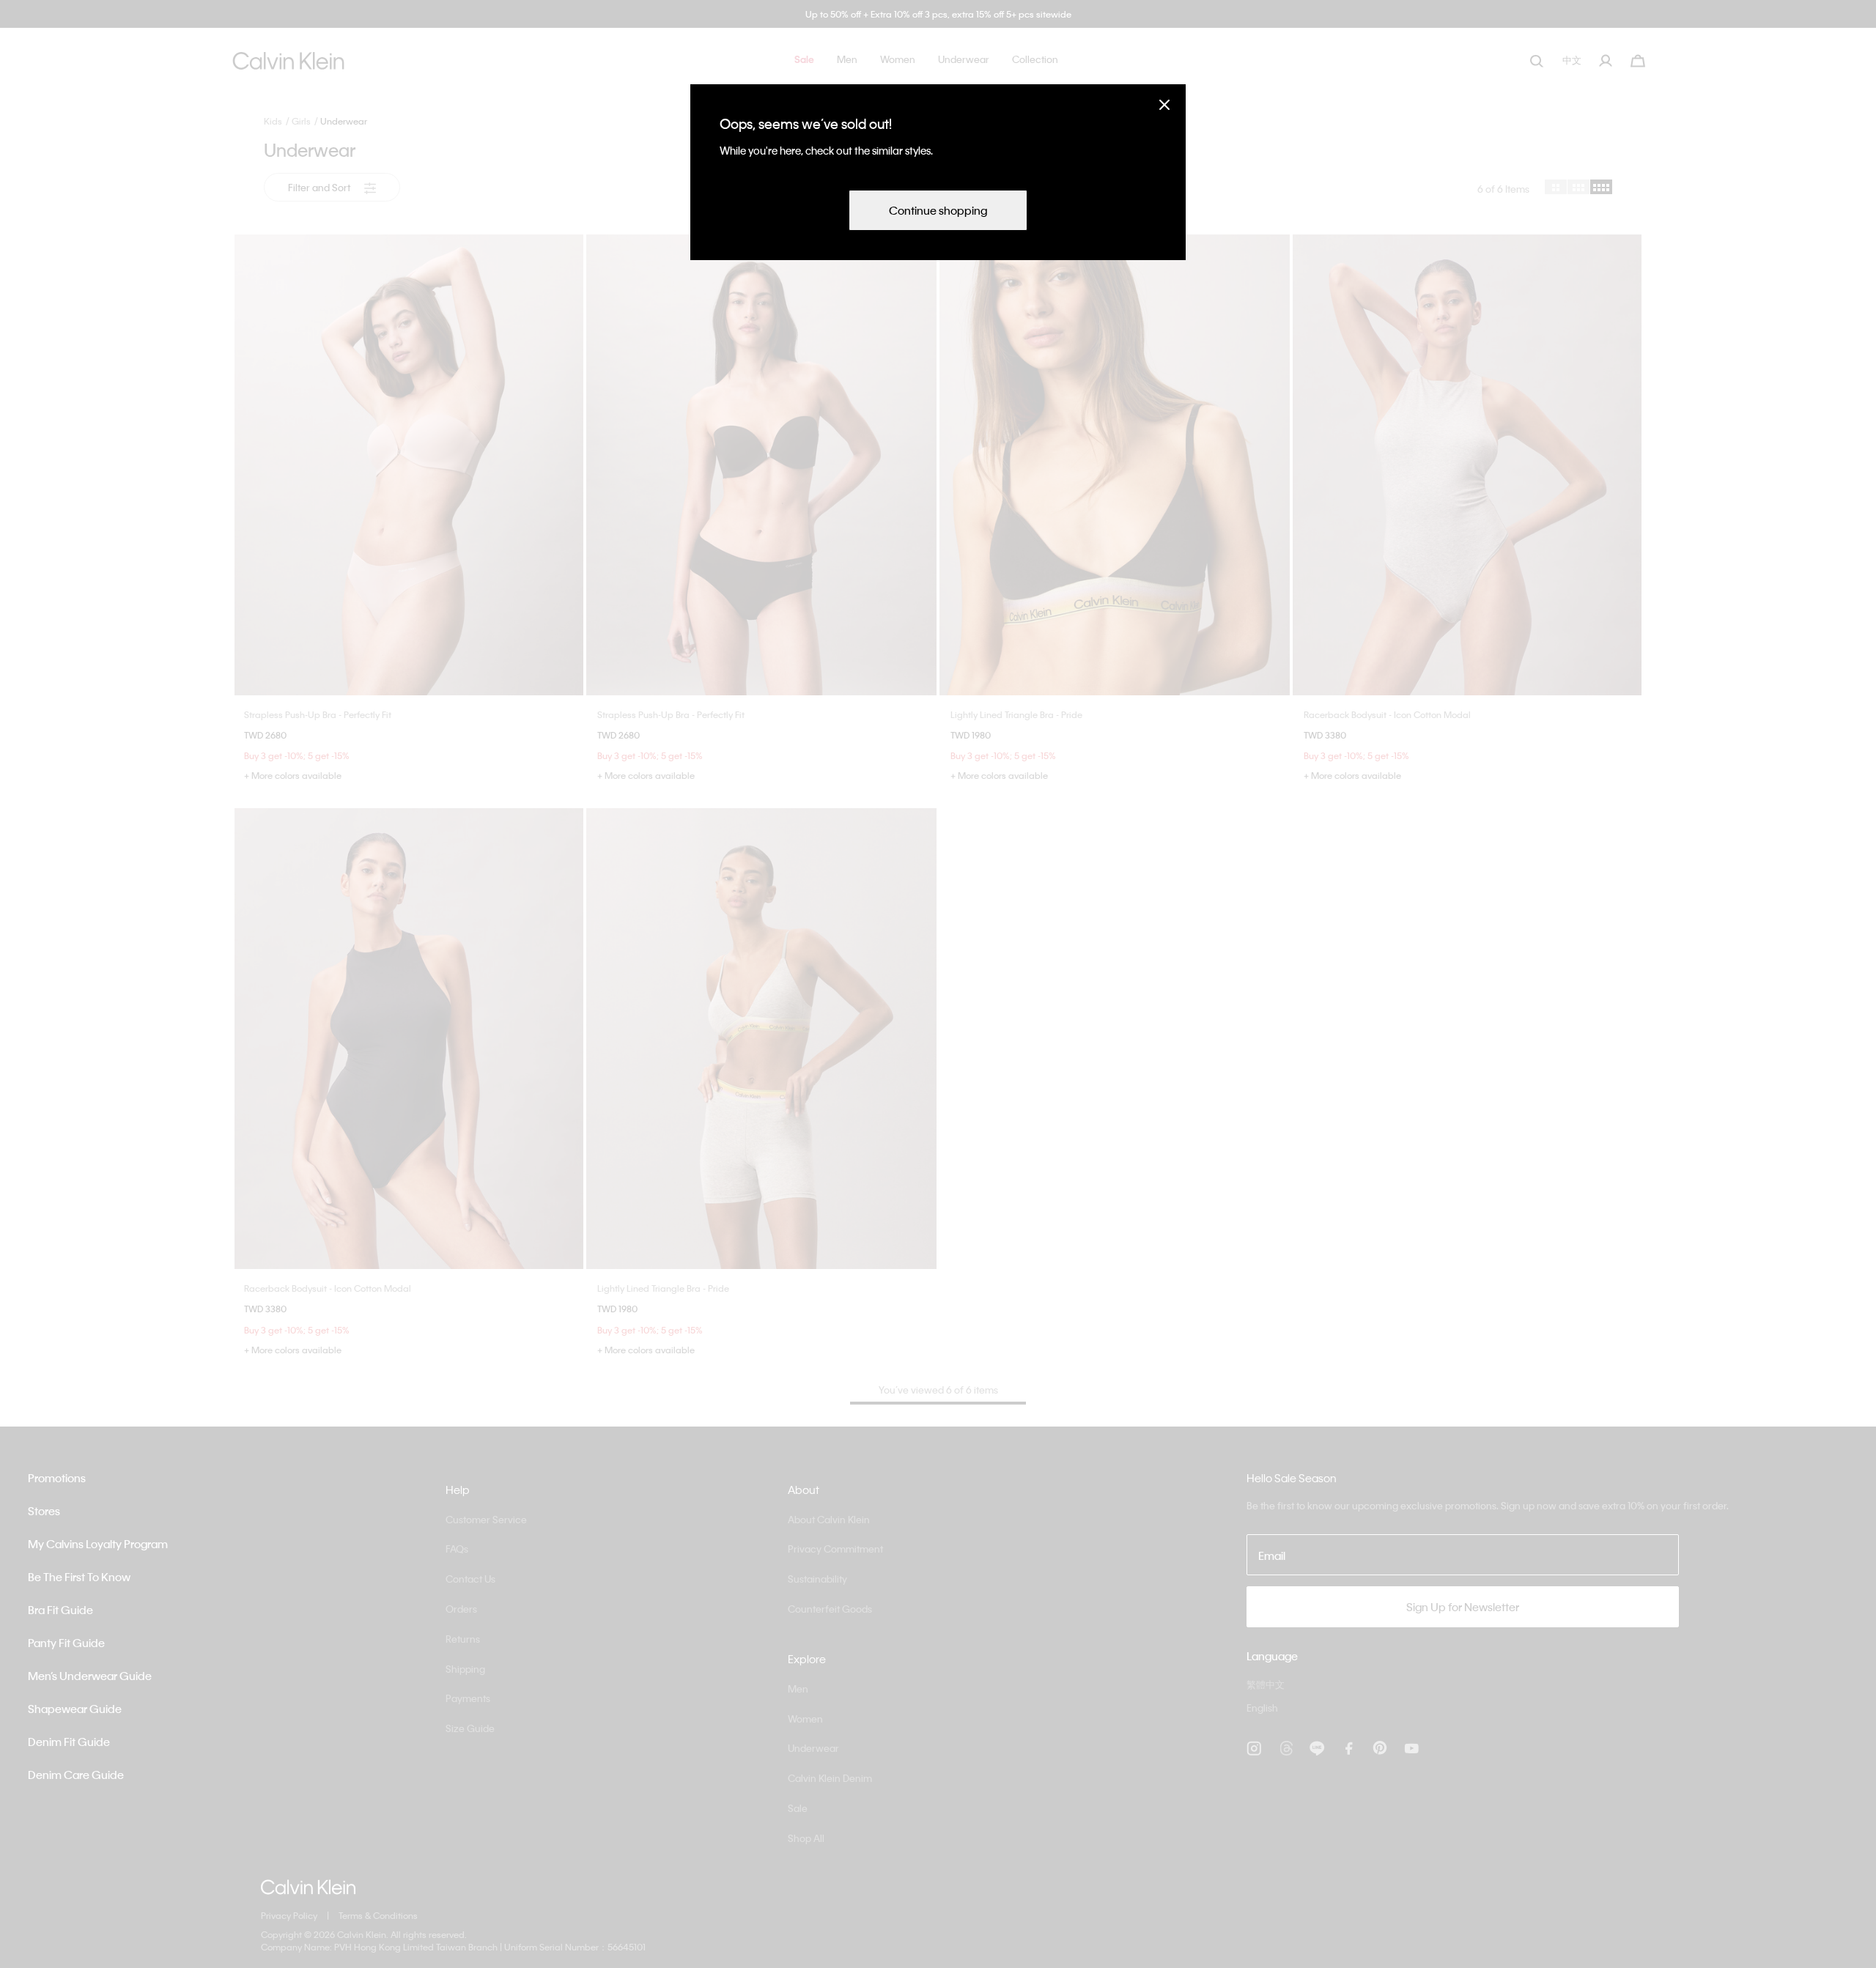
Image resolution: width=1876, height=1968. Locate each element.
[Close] (1164, 104)
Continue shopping (938, 210)
